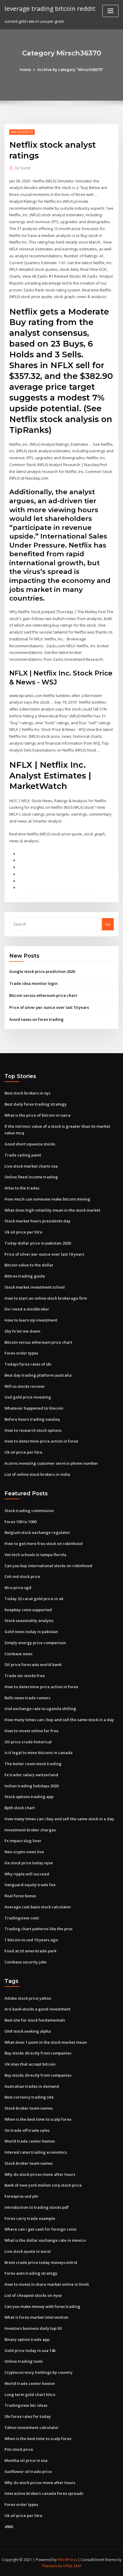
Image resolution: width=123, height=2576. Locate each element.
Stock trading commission (29, 1511)
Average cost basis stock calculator (38, 1907)
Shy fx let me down (22, 1331)
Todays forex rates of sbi (28, 1364)
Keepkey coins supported (28, 1610)
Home (25, 69)
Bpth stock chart (20, 1808)
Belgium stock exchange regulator (37, 1532)
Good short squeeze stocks (30, 1144)
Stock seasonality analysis (29, 1620)
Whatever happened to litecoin (34, 1408)
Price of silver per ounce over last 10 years (49, 1007)
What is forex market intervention (36, 2317)
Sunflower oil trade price (28, 2471)
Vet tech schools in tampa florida (35, 1555)
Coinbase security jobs (26, 1962)
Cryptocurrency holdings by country (39, 2372)
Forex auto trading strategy (31, 2273)
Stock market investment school (35, 1287)
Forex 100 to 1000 (20, 1522)
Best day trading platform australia (38, 1375)
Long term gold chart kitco (30, 2394)
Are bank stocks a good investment (37, 2009)
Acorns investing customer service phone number (51, 1463)
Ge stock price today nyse (29, 1863)
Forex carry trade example (30, 2218)
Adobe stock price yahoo (28, 1998)
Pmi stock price (19, 2449)
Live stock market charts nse (31, 1166)
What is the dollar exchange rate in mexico (45, 2240)
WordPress (67, 2560)
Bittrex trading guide (25, 1276)
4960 (9, 2527)
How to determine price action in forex (41, 1441)
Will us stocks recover (25, 1386)
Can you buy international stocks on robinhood (48, 1566)
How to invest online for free (31, 1731)
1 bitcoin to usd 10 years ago (31, 1940)
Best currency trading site (29, 2097)
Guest (23, 168)
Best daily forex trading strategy (36, 1104)
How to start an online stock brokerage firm (46, 1298)
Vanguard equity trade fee (30, 1885)
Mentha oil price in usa (26, 2460)
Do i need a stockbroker (27, 1309)
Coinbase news (19, 1654)
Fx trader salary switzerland (31, 1775)
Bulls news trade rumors (27, 1698)
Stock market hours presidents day (37, 1221)
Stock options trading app (29, 1797)
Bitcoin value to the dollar (29, 1265)
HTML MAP (72, 2566)
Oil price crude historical (28, 1742)
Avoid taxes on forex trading (36, 1019)
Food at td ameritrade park (30, 1951)
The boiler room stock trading (33, 1764)
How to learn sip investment (31, 1320)
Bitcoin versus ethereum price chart (43, 995)
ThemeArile (52, 2566)
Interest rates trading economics (36, 2152)
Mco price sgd (18, 1588)
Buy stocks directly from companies (38, 2053)
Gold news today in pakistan (31, 1632)
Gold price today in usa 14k (30, 2350)
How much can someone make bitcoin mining (47, 1199)
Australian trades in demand (32, 2086)
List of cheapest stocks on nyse (33, 2295)
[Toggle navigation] (110, 11)
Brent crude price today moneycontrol (41, 2262)
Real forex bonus (20, 1896)
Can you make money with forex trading (42, 2306)
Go (108, 924)
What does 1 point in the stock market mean (46, 2042)
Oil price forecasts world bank (33, 1665)
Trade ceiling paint (23, 1155)
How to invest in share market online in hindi (47, 2284)
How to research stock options (33, 1430)
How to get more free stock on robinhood (44, 1544)
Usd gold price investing (28, 1397)
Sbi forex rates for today (28, 2416)
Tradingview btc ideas (26, 2405)
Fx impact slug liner (23, 1841)
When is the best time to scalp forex (38, 2119)
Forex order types (21, 1353)
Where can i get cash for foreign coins (40, 2229)
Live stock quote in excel (28, 2251)
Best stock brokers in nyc (28, 1093)
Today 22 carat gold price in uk (34, 1599)
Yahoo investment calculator (32, 2427)
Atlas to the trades (22, 1188)
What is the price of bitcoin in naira (37, 1115)
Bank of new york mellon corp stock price (43, 2185)
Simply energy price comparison (35, 1643)
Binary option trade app (27, 2339)
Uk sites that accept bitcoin (30, 2064)
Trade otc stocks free (25, 1676)
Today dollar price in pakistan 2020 (38, 1243)
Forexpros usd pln (21, 2196)
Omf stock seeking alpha (28, 2031)
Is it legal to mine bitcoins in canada (39, 1753)
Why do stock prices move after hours (40, 2174)
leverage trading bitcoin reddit (50, 8)
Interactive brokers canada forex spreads (44, 2493)
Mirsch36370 (22, 132)
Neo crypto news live (24, 1852)
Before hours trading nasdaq (32, 1419)
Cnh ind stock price (22, 1576)
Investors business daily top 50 (33, 2328)
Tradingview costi (22, 1918)
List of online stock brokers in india (37, 1474)
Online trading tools (24, 2361)
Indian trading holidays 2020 (31, 1786)
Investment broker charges (30, 1830)
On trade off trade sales (27, 2130)
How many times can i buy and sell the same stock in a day (59, 1720)
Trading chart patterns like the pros (39, 1929)
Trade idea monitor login (33, 983)
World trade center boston (30, 2141)
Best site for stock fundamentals (35, 2020)
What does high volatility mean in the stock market (52, 1210)
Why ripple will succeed (27, 1874)
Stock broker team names (29, 2108)
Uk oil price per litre (23, 1232)
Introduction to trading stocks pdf (37, 2207)
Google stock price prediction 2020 (42, 971)
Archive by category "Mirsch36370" (70, 69)
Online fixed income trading (31, 1177)
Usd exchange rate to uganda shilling (40, 1709)
